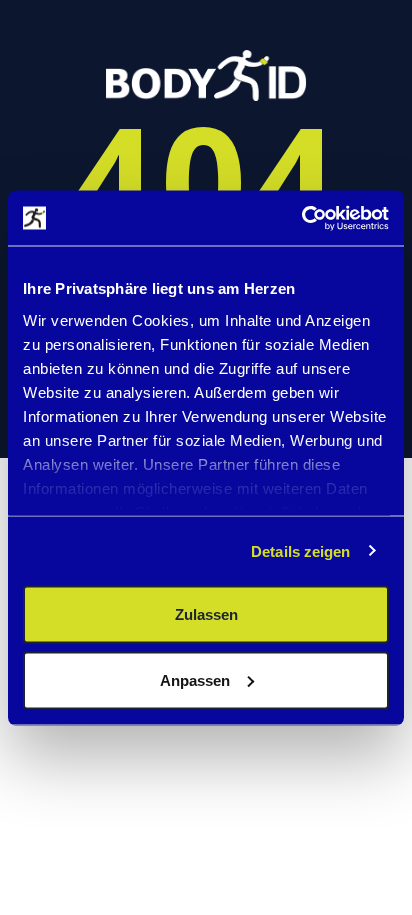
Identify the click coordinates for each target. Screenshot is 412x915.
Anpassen (195, 679)
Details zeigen (300, 550)
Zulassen (206, 614)
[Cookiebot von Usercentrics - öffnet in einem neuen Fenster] (301, 218)
